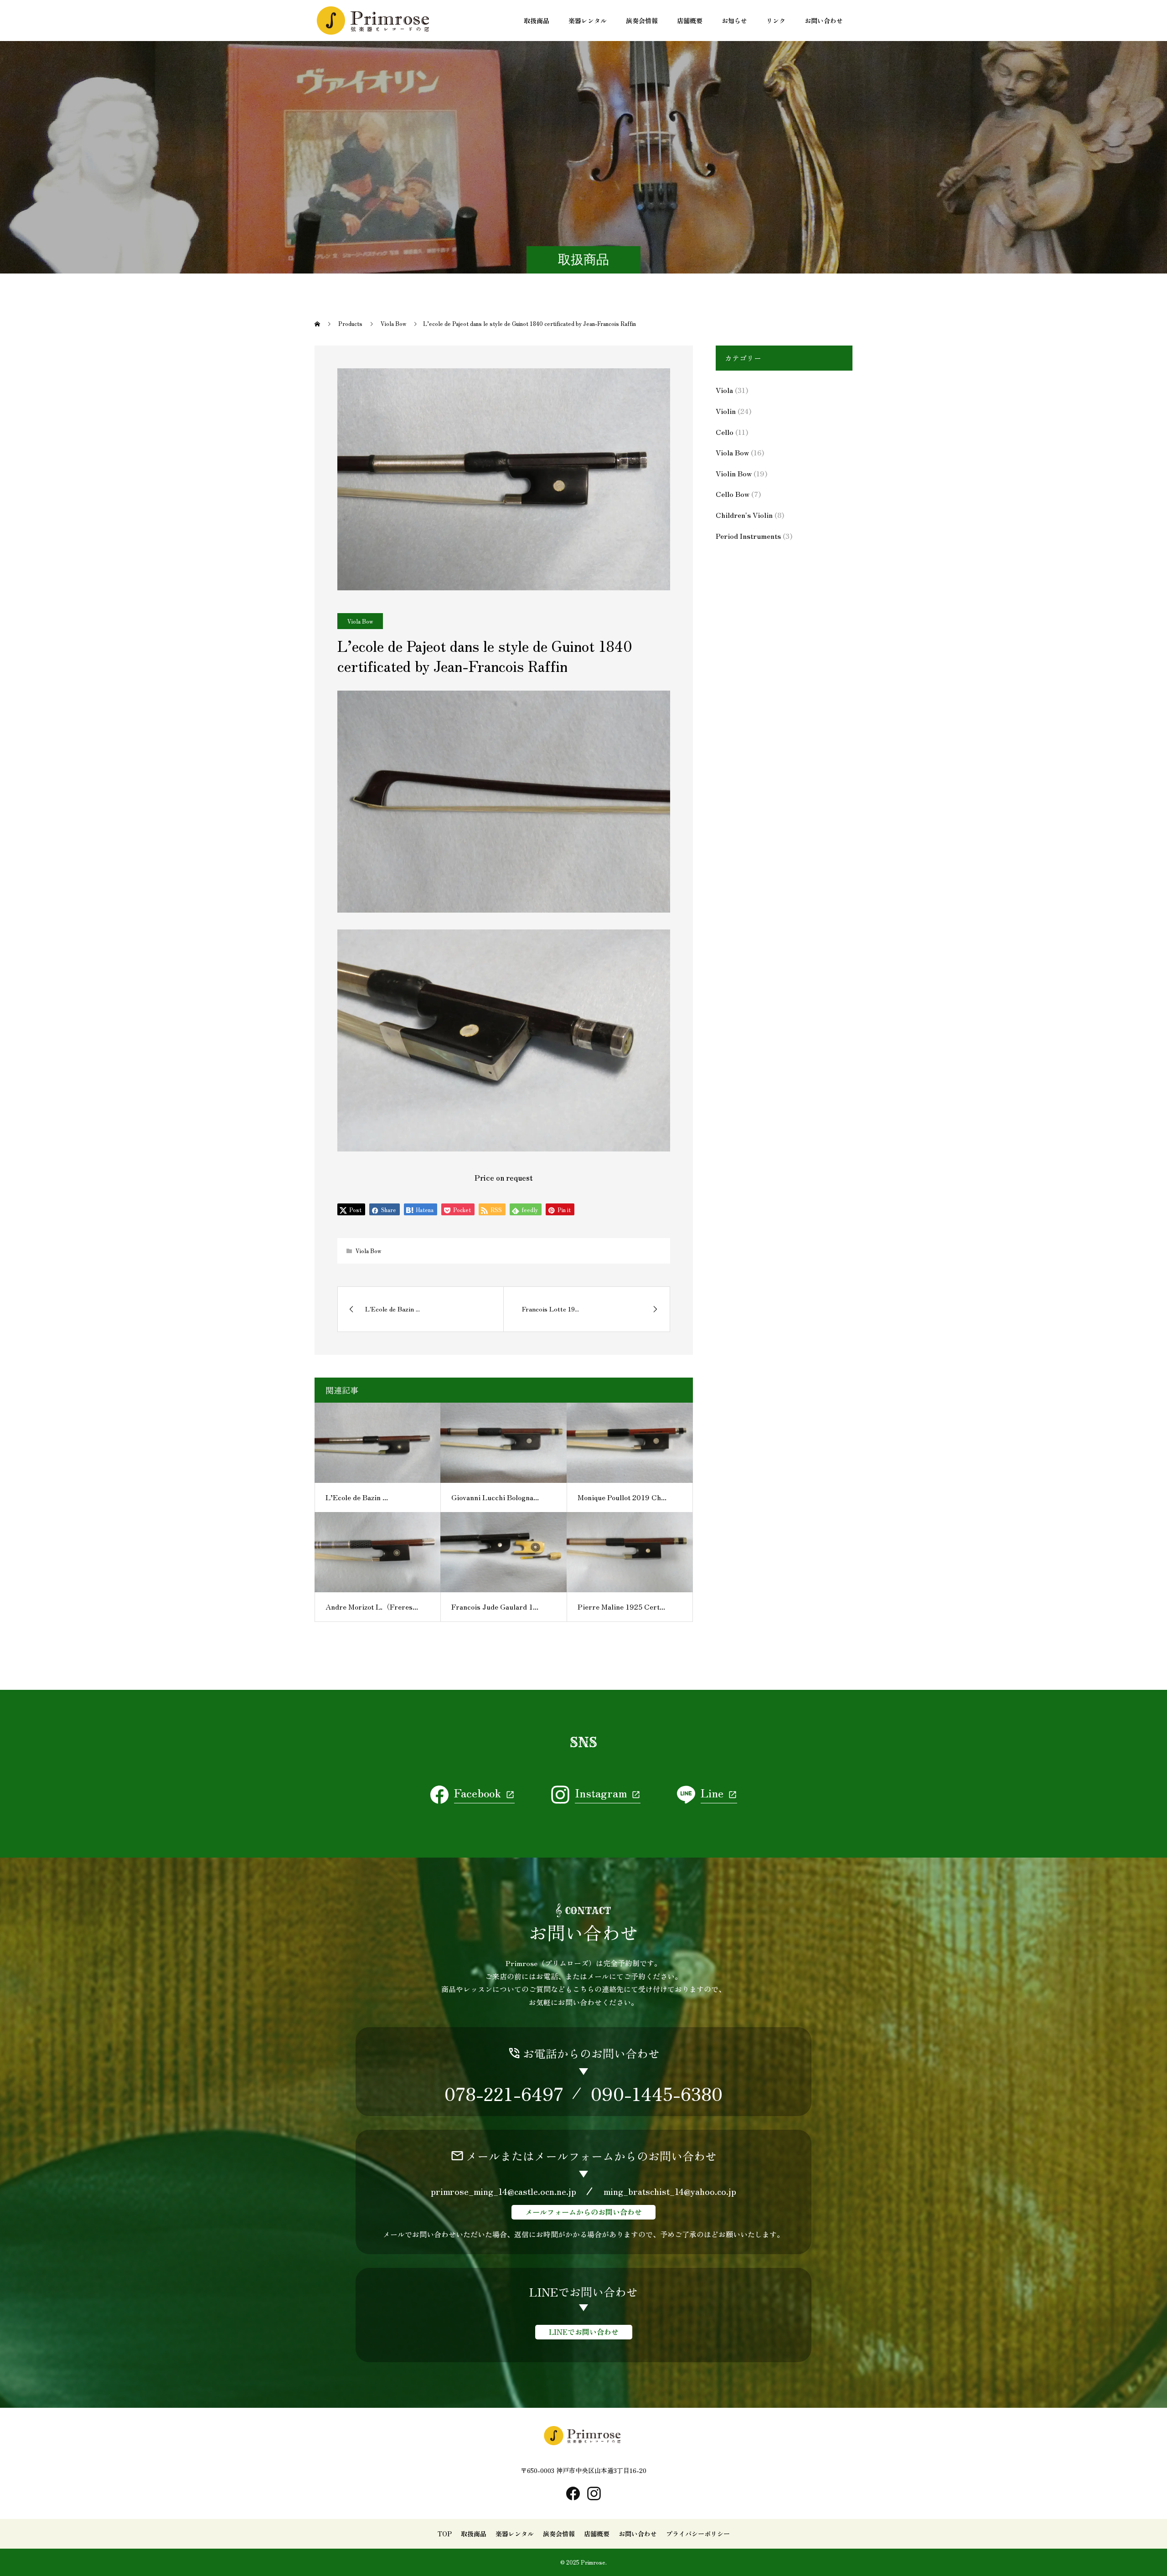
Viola (724, 390)
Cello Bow (733, 494)
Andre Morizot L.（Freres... (372, 1606)
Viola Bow (360, 621)
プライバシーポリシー (698, 2534)
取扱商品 (537, 21)
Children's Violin (744, 515)
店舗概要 (690, 21)
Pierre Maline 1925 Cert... (621, 1606)
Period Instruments (748, 536)
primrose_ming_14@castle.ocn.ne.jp (503, 2191)
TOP (445, 2534)
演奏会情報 (642, 21)
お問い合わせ (824, 21)
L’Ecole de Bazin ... (357, 1497)
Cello (725, 432)
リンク (776, 21)
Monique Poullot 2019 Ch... (622, 1497)
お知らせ (734, 21)
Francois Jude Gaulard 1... (495, 1606)
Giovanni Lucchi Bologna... (495, 1497)
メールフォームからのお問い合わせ (583, 2212)
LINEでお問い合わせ (584, 2332)
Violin (726, 411)
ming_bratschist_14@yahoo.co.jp (670, 2191)
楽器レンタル (588, 21)
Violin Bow (734, 473)
